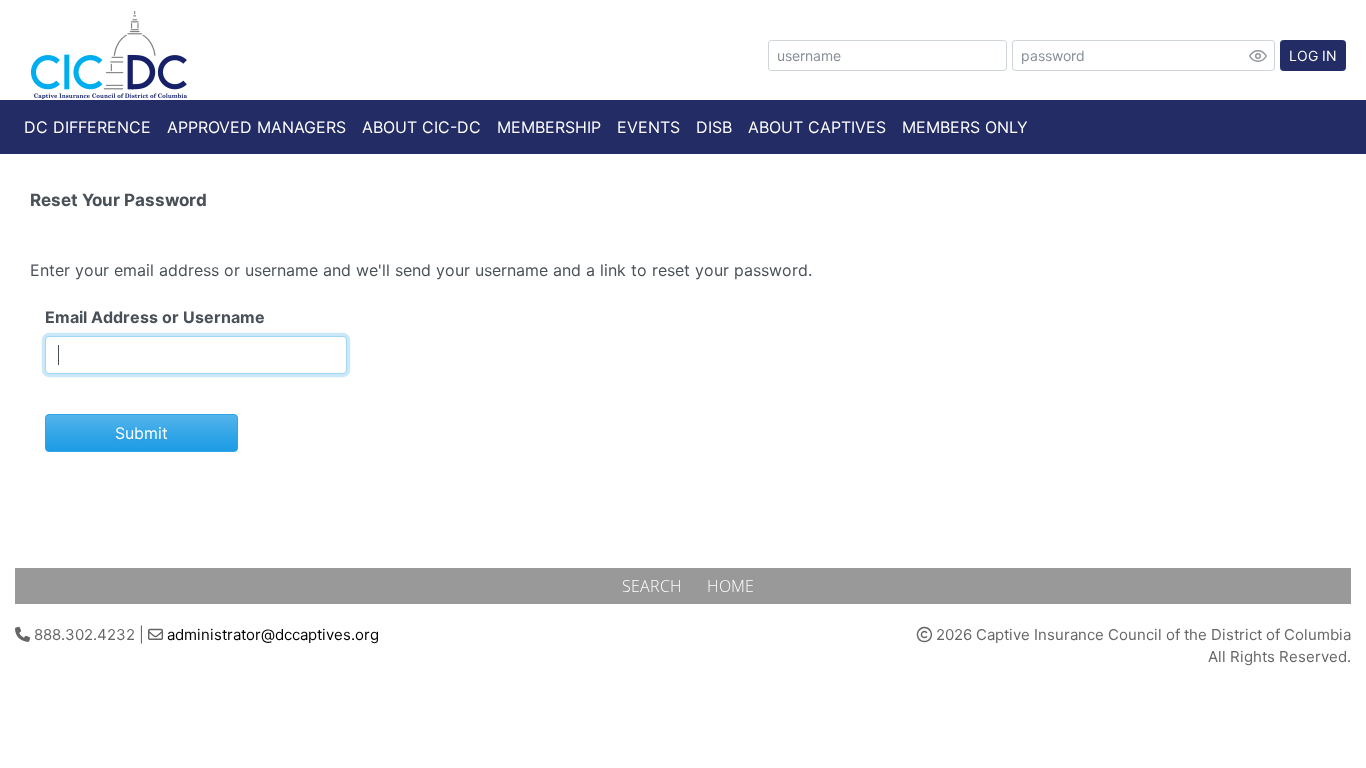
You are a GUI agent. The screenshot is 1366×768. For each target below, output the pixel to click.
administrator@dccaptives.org (273, 634)
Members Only (965, 127)
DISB (714, 127)
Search (654, 586)
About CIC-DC (421, 127)
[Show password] (1258, 56)
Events (648, 127)
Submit (141, 433)
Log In (1313, 55)
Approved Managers (256, 127)
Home (730, 586)
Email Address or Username (155, 317)
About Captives (817, 127)
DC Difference (87, 127)
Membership (549, 127)
